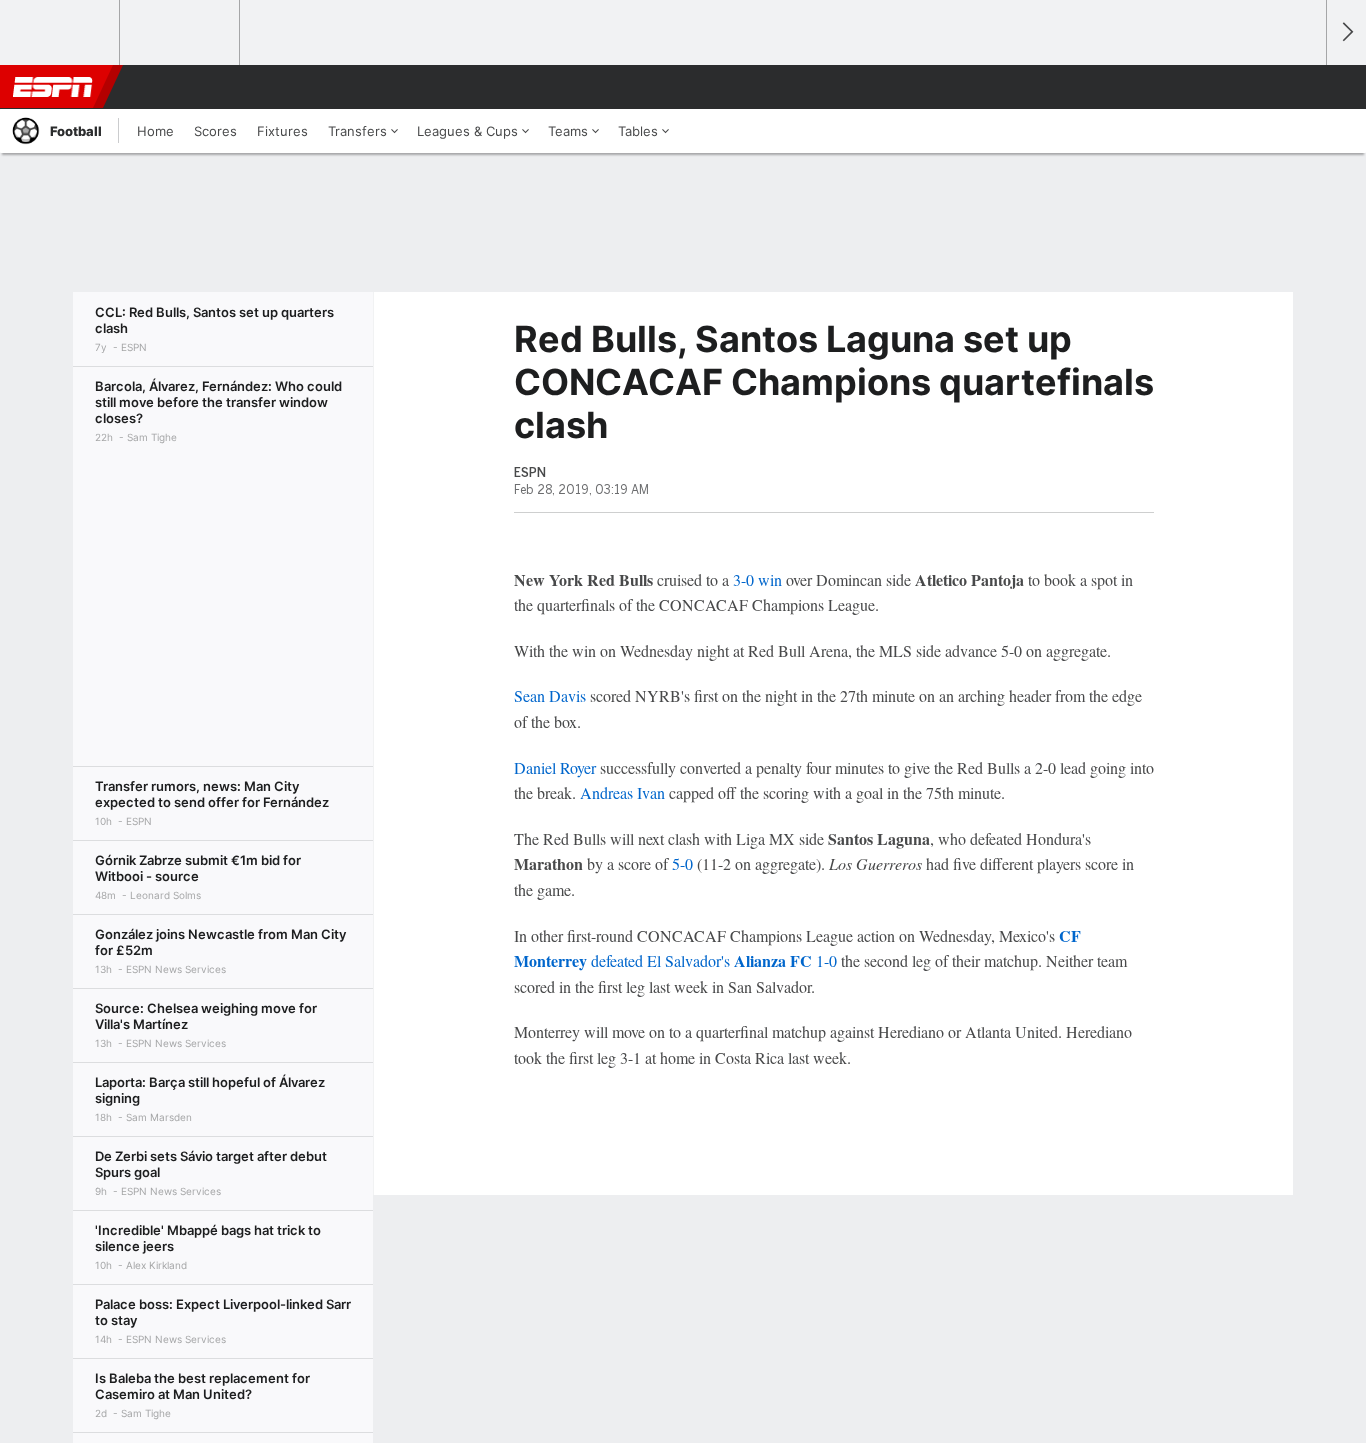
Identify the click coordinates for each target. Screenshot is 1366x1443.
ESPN (53, 87)
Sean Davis (550, 695)
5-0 (682, 863)
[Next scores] (1346, 32)
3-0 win (757, 579)
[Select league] (61, 33)
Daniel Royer (555, 767)
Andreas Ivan (622, 792)
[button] (1302, 87)
